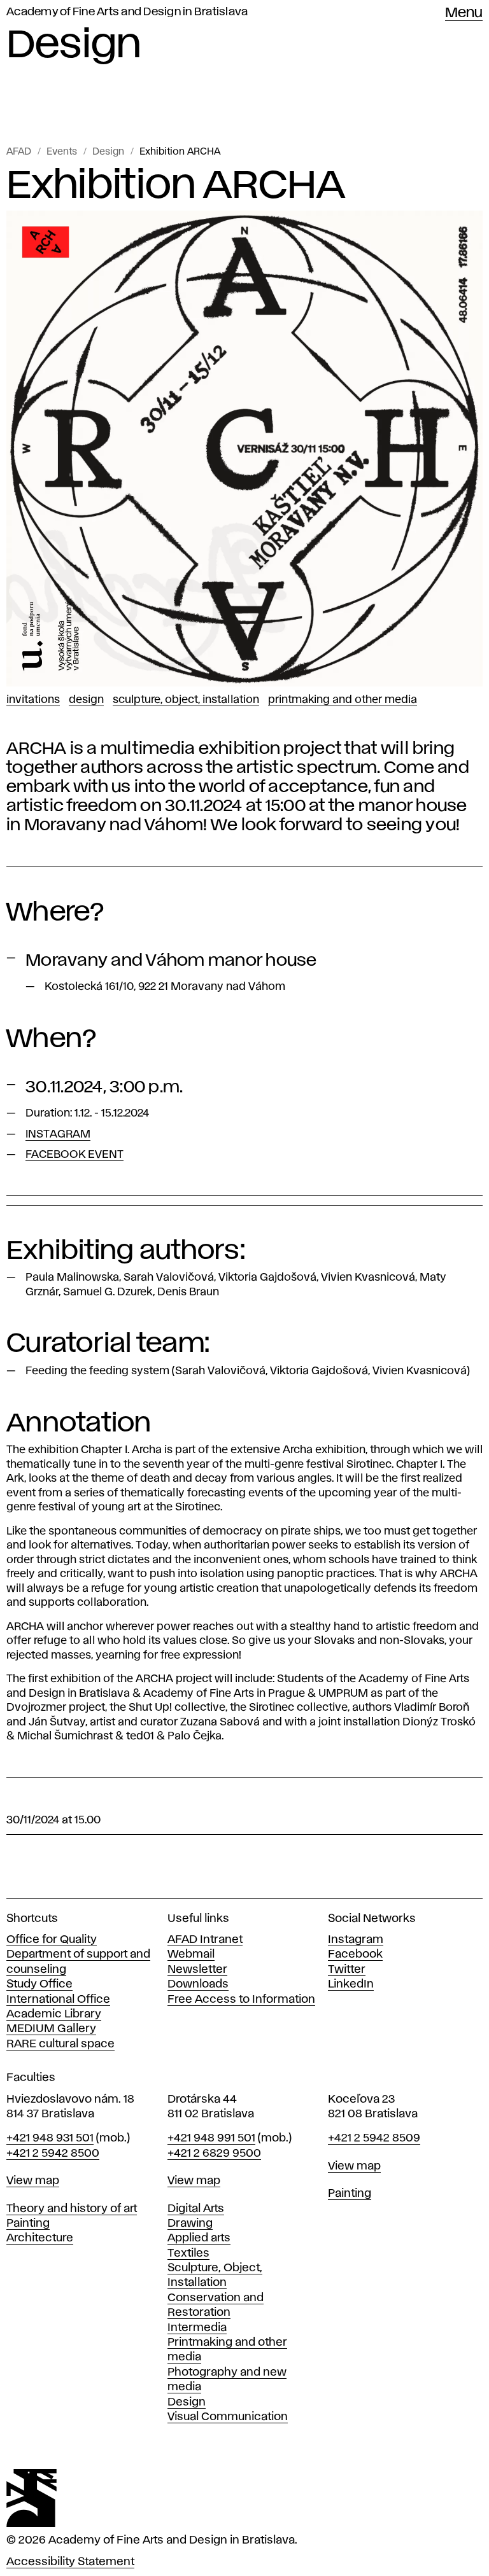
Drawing (190, 2224)
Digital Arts (196, 2209)
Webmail (191, 1954)
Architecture (40, 2238)
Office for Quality (52, 1940)
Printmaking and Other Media (343, 700)
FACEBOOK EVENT (74, 1155)
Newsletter (197, 1970)
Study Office (39, 1984)
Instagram (356, 1940)
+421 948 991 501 (211, 2138)
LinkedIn (351, 1984)
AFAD (19, 152)
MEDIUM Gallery (51, 2029)
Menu (464, 13)
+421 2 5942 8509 (374, 2138)
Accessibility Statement (70, 2562)
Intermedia (197, 2328)
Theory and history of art (72, 2209)
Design (108, 152)
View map (33, 2181)
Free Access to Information (241, 2000)
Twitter (347, 1970)
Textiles (188, 2253)
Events (62, 152)
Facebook (355, 1954)
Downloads (198, 1984)
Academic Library (54, 2014)
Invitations (33, 700)
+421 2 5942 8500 (53, 2154)
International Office (58, 2000)
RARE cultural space (60, 2044)
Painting (28, 2224)
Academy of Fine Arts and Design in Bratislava (127, 12)
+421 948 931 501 (50, 2138)
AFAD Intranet (205, 1940)
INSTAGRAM (58, 1134)
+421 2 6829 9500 (214, 2154)
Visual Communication (228, 2417)
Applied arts (199, 2238)
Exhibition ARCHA (180, 152)
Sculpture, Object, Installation (186, 700)
